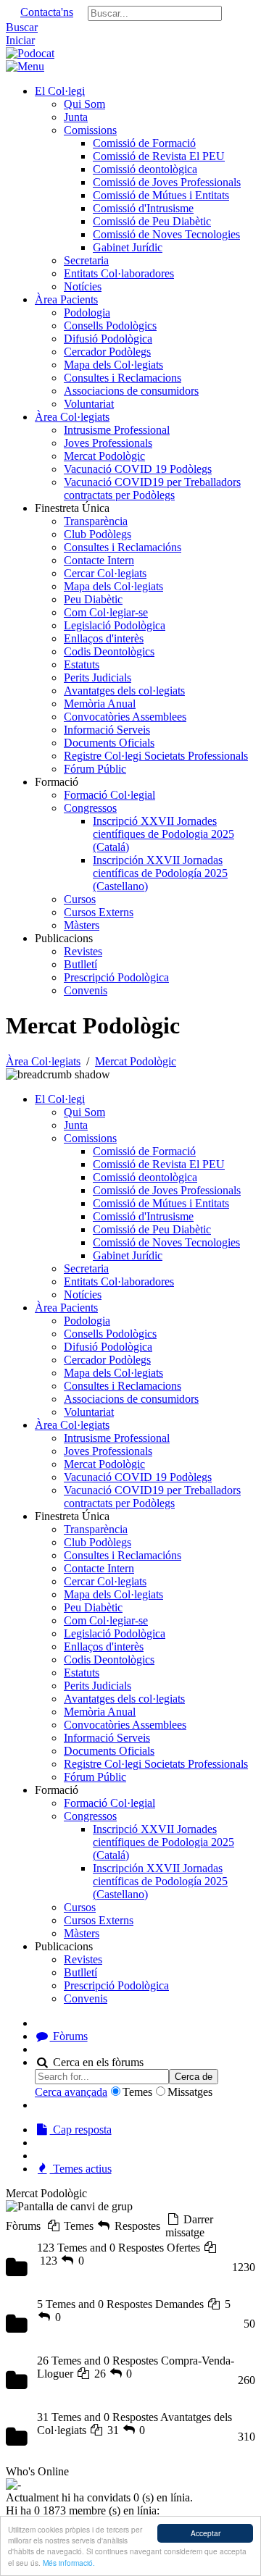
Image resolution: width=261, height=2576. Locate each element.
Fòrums (69, 2036)
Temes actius (81, 2169)
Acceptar (206, 2533)
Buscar (22, 27)
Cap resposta (81, 2130)
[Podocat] (30, 53)
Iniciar (20, 40)
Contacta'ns (47, 12)
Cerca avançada (71, 2092)
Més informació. (69, 2563)
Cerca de (194, 2077)
